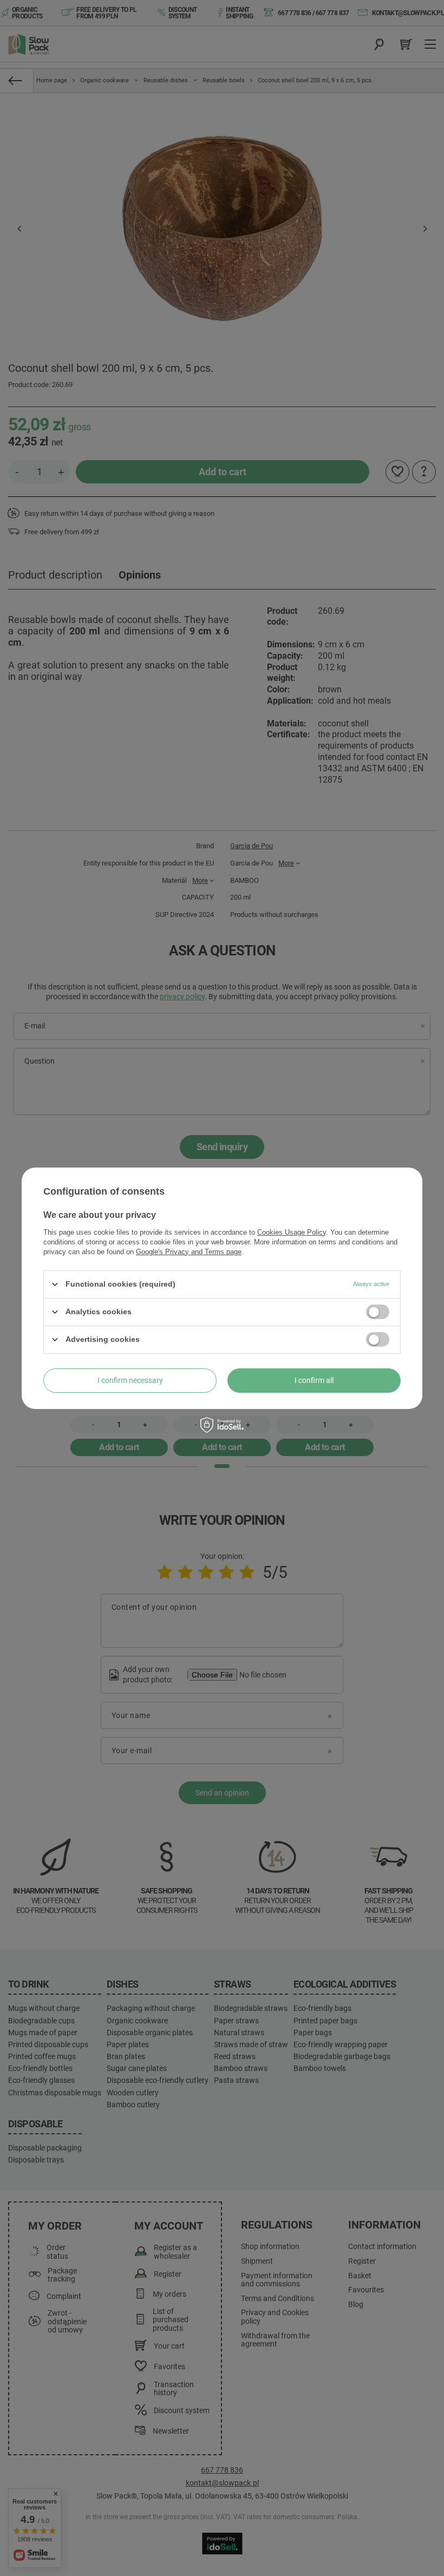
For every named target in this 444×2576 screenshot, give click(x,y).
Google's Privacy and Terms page (189, 1251)
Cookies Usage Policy (292, 1232)
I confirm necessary (130, 1380)
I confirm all (314, 1380)
